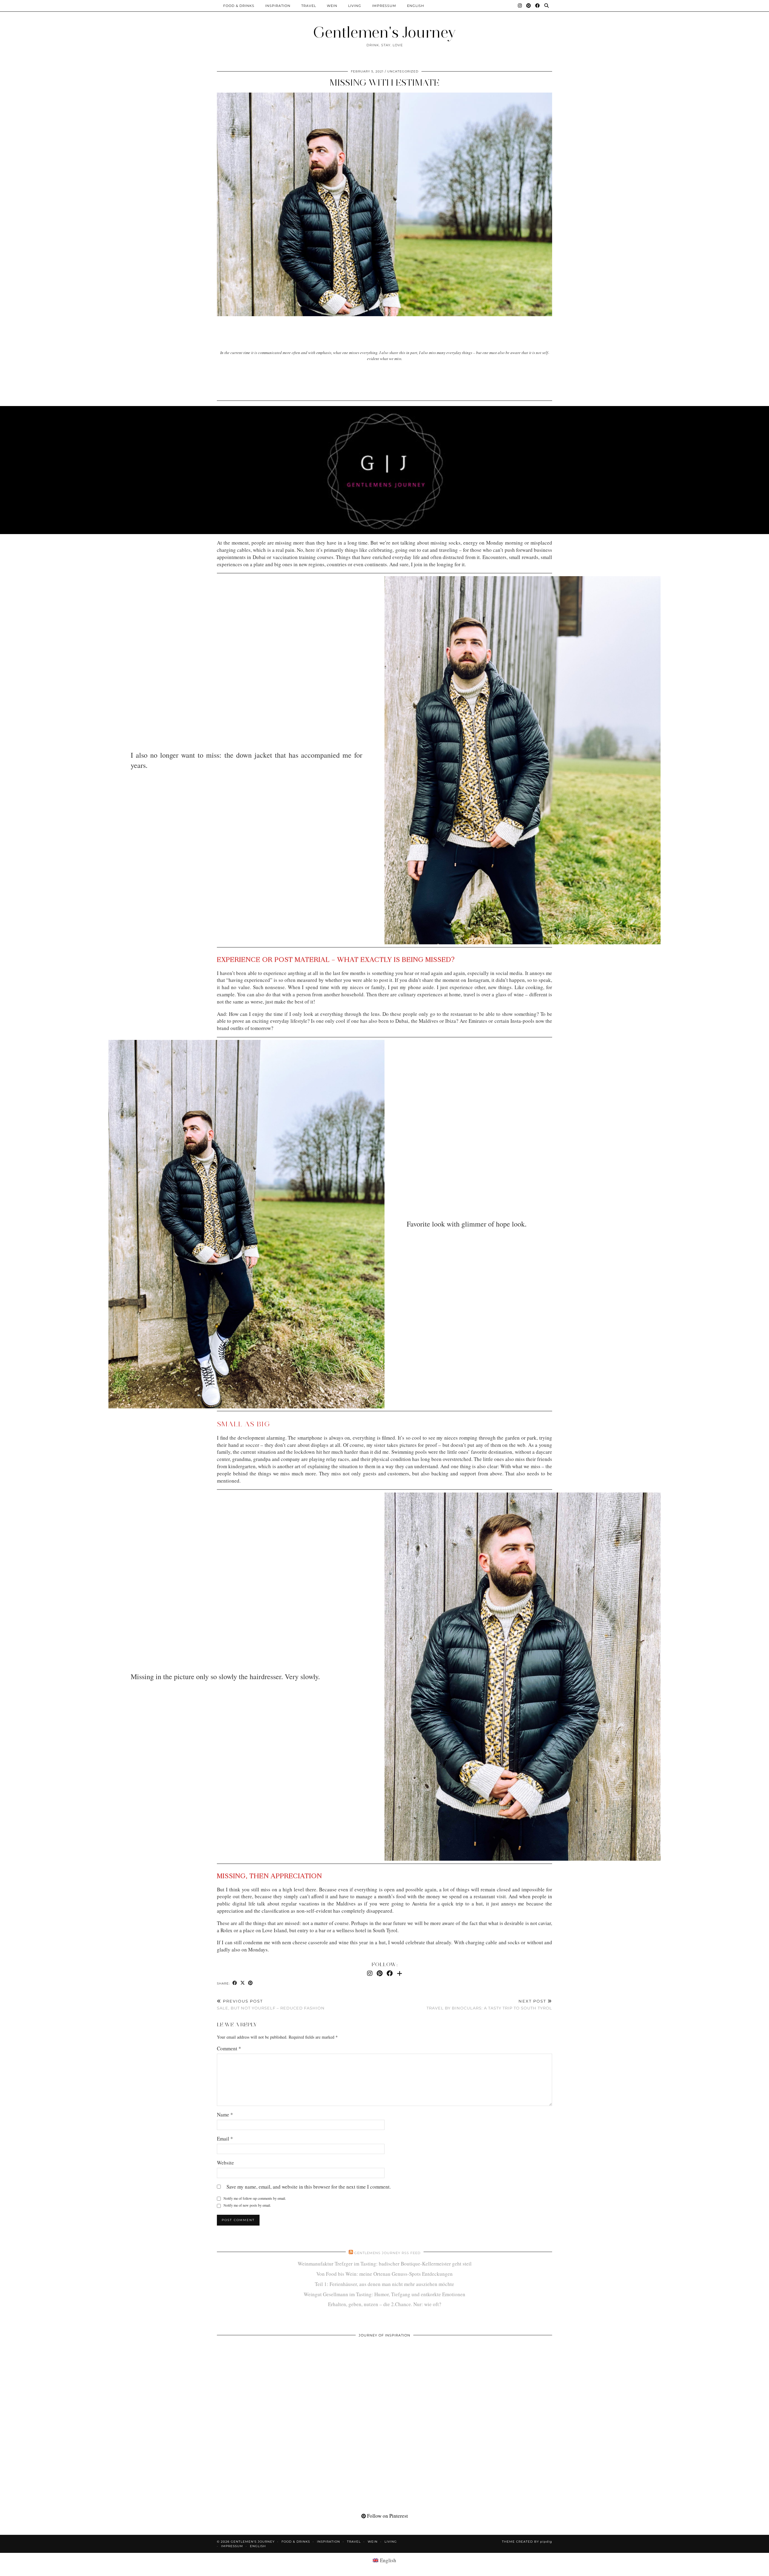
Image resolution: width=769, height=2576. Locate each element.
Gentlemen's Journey (384, 32)
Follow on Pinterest (387, 2516)
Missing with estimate (384, 83)
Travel (309, 6)
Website (225, 2163)
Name (225, 2115)
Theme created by (527, 2542)
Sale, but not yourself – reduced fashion (271, 2005)
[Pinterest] (529, 6)
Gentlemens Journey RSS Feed (387, 2253)
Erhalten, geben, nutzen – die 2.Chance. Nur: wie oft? (385, 2304)
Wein (332, 6)
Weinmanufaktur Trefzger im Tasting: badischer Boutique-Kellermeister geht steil (385, 2264)
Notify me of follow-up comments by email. (255, 2198)
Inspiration (278, 6)
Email (225, 2139)
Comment (229, 2048)
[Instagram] (520, 6)
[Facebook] (538, 6)
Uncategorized (403, 71)
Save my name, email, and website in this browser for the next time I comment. (309, 2187)
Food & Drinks (239, 6)
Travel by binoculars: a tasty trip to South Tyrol (489, 2005)
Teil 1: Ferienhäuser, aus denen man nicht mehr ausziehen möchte (384, 2284)
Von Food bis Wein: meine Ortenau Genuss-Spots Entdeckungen (384, 2274)
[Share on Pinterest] (251, 1983)
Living (355, 6)
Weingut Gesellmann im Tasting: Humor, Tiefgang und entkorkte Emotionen (384, 2294)
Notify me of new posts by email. (247, 2205)
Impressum (384, 6)
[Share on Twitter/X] (243, 1983)
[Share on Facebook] (235, 1983)
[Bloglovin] (400, 1973)
